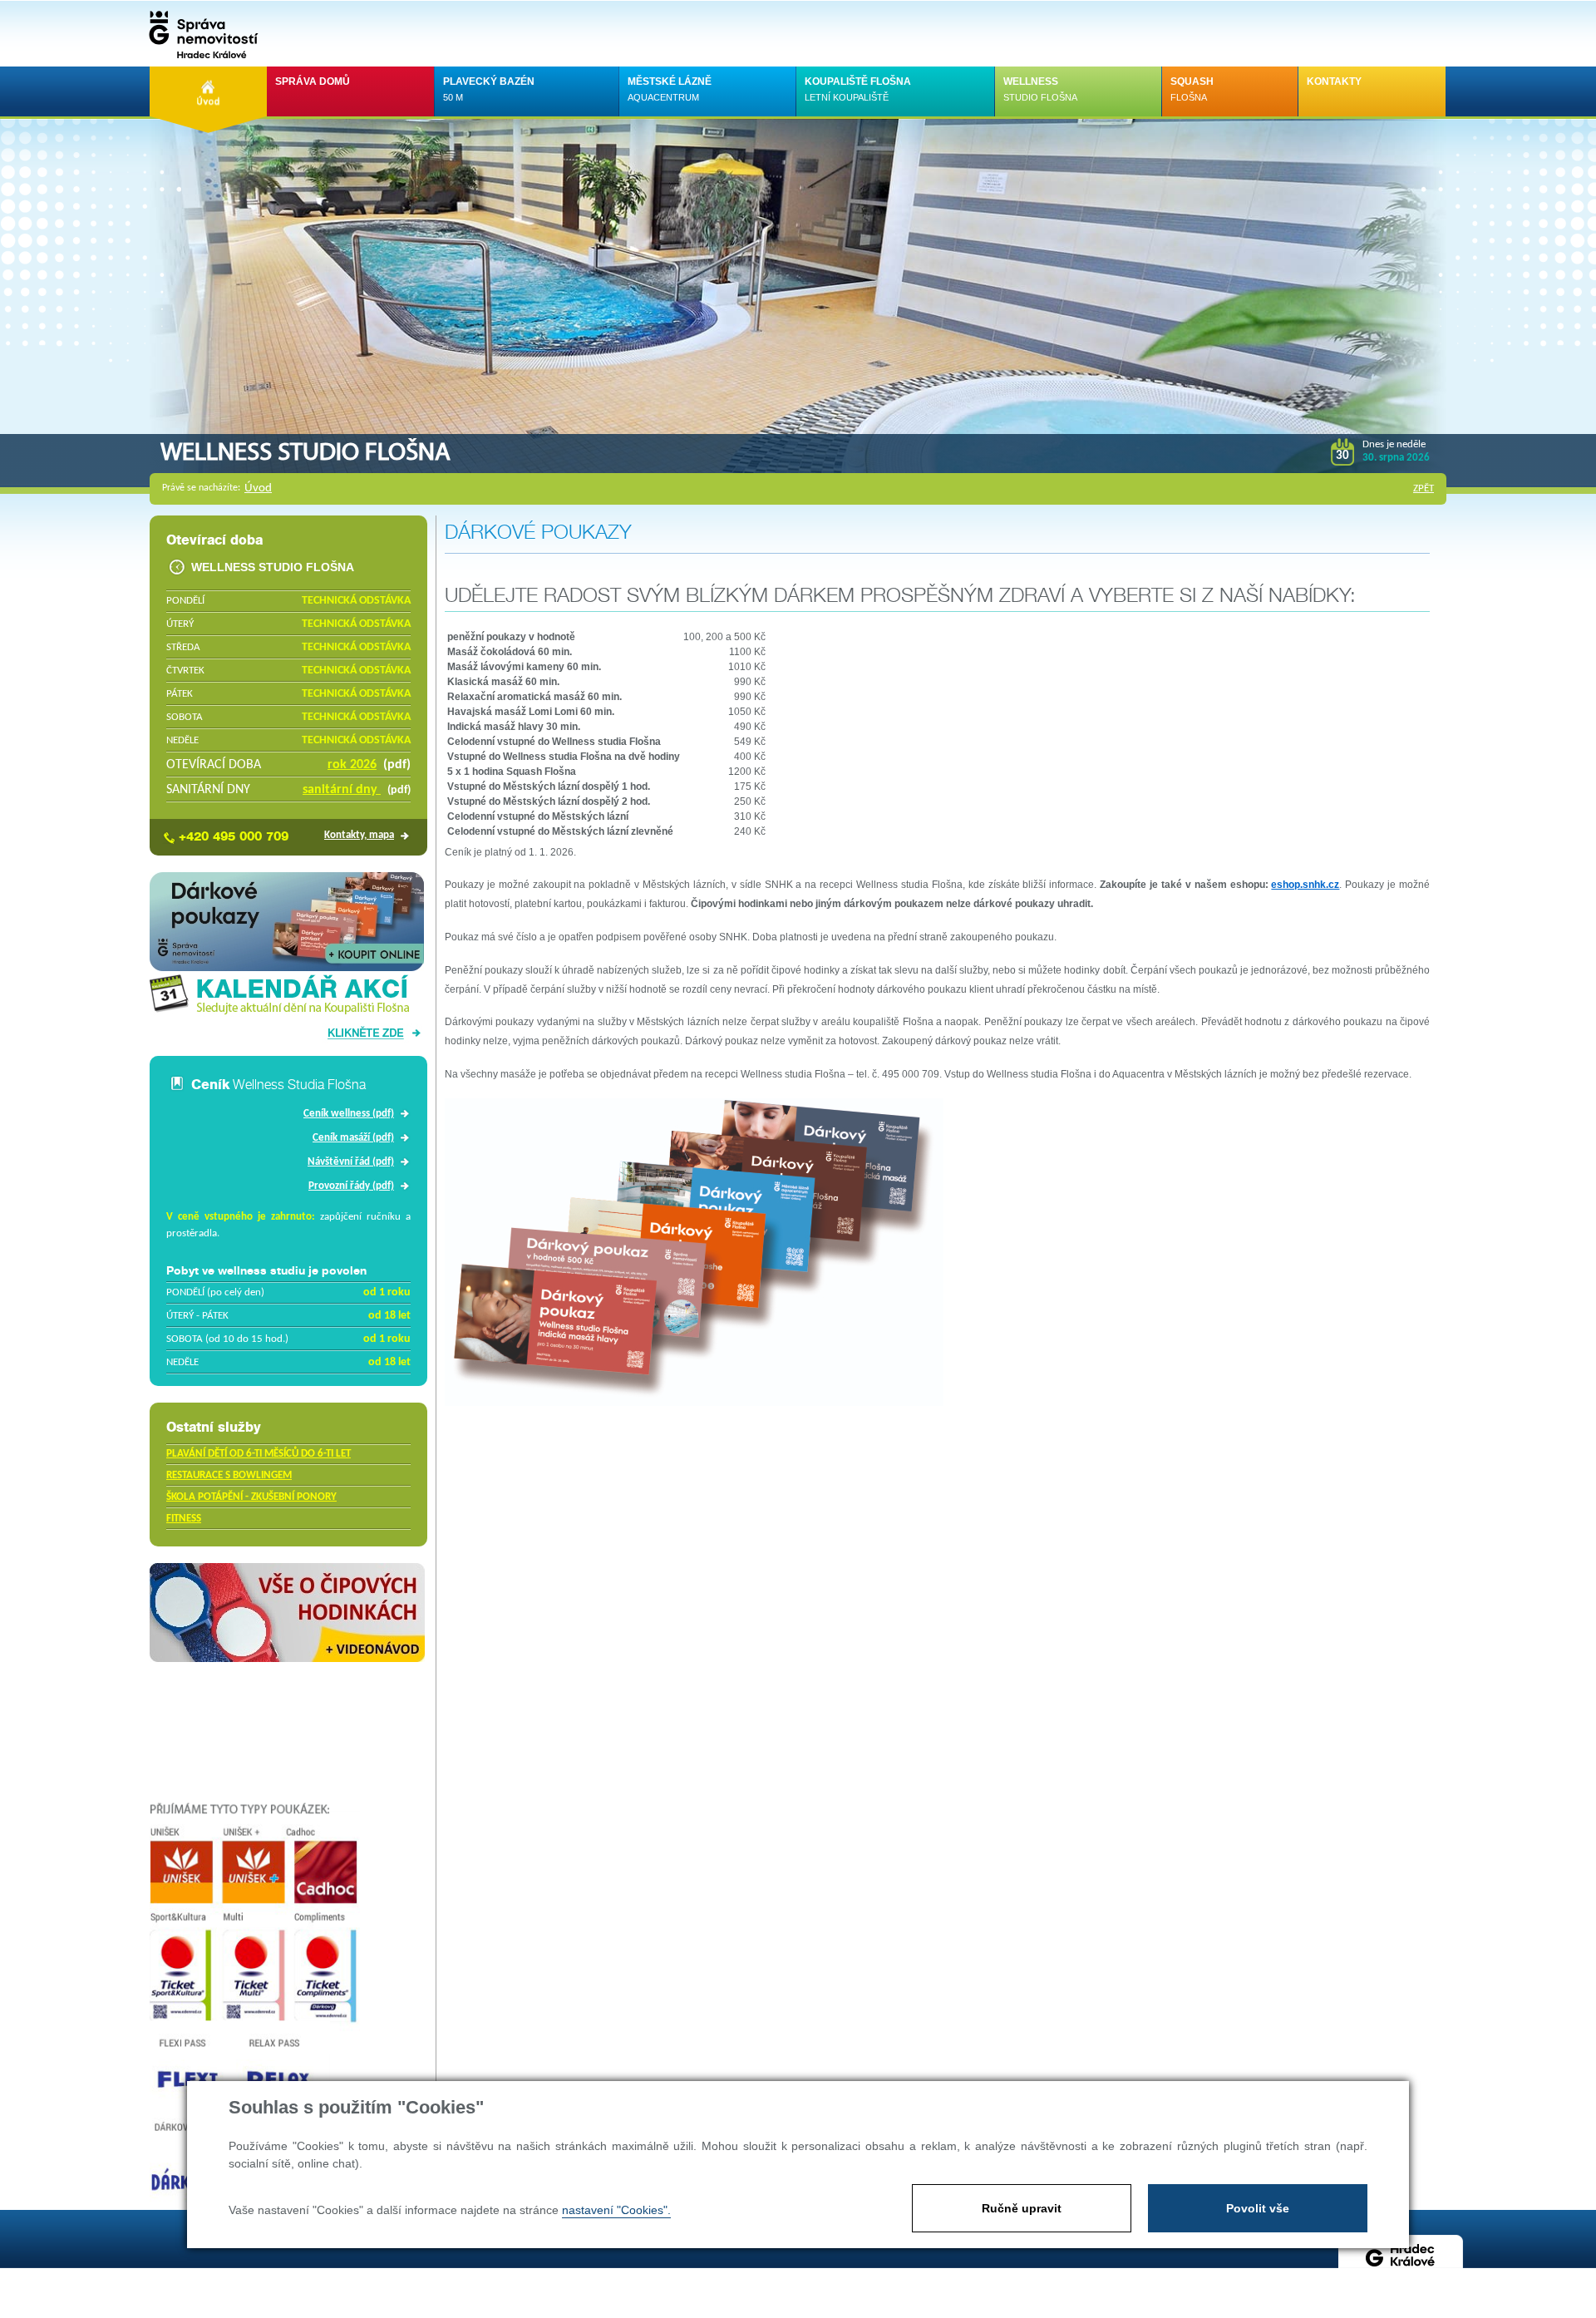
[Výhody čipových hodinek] (287, 1659)
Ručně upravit (1022, 2208)
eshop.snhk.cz (1305, 885)
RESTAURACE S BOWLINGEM (229, 1475)
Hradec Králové (1401, 2264)
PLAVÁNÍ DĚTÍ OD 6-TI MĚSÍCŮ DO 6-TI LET (259, 1454)
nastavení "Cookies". (616, 2210)
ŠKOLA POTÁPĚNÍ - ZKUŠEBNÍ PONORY (251, 1497)
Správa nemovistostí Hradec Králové (199, 33)
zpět (1424, 488)
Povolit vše (1258, 2208)
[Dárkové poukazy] (287, 968)
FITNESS (184, 1519)
